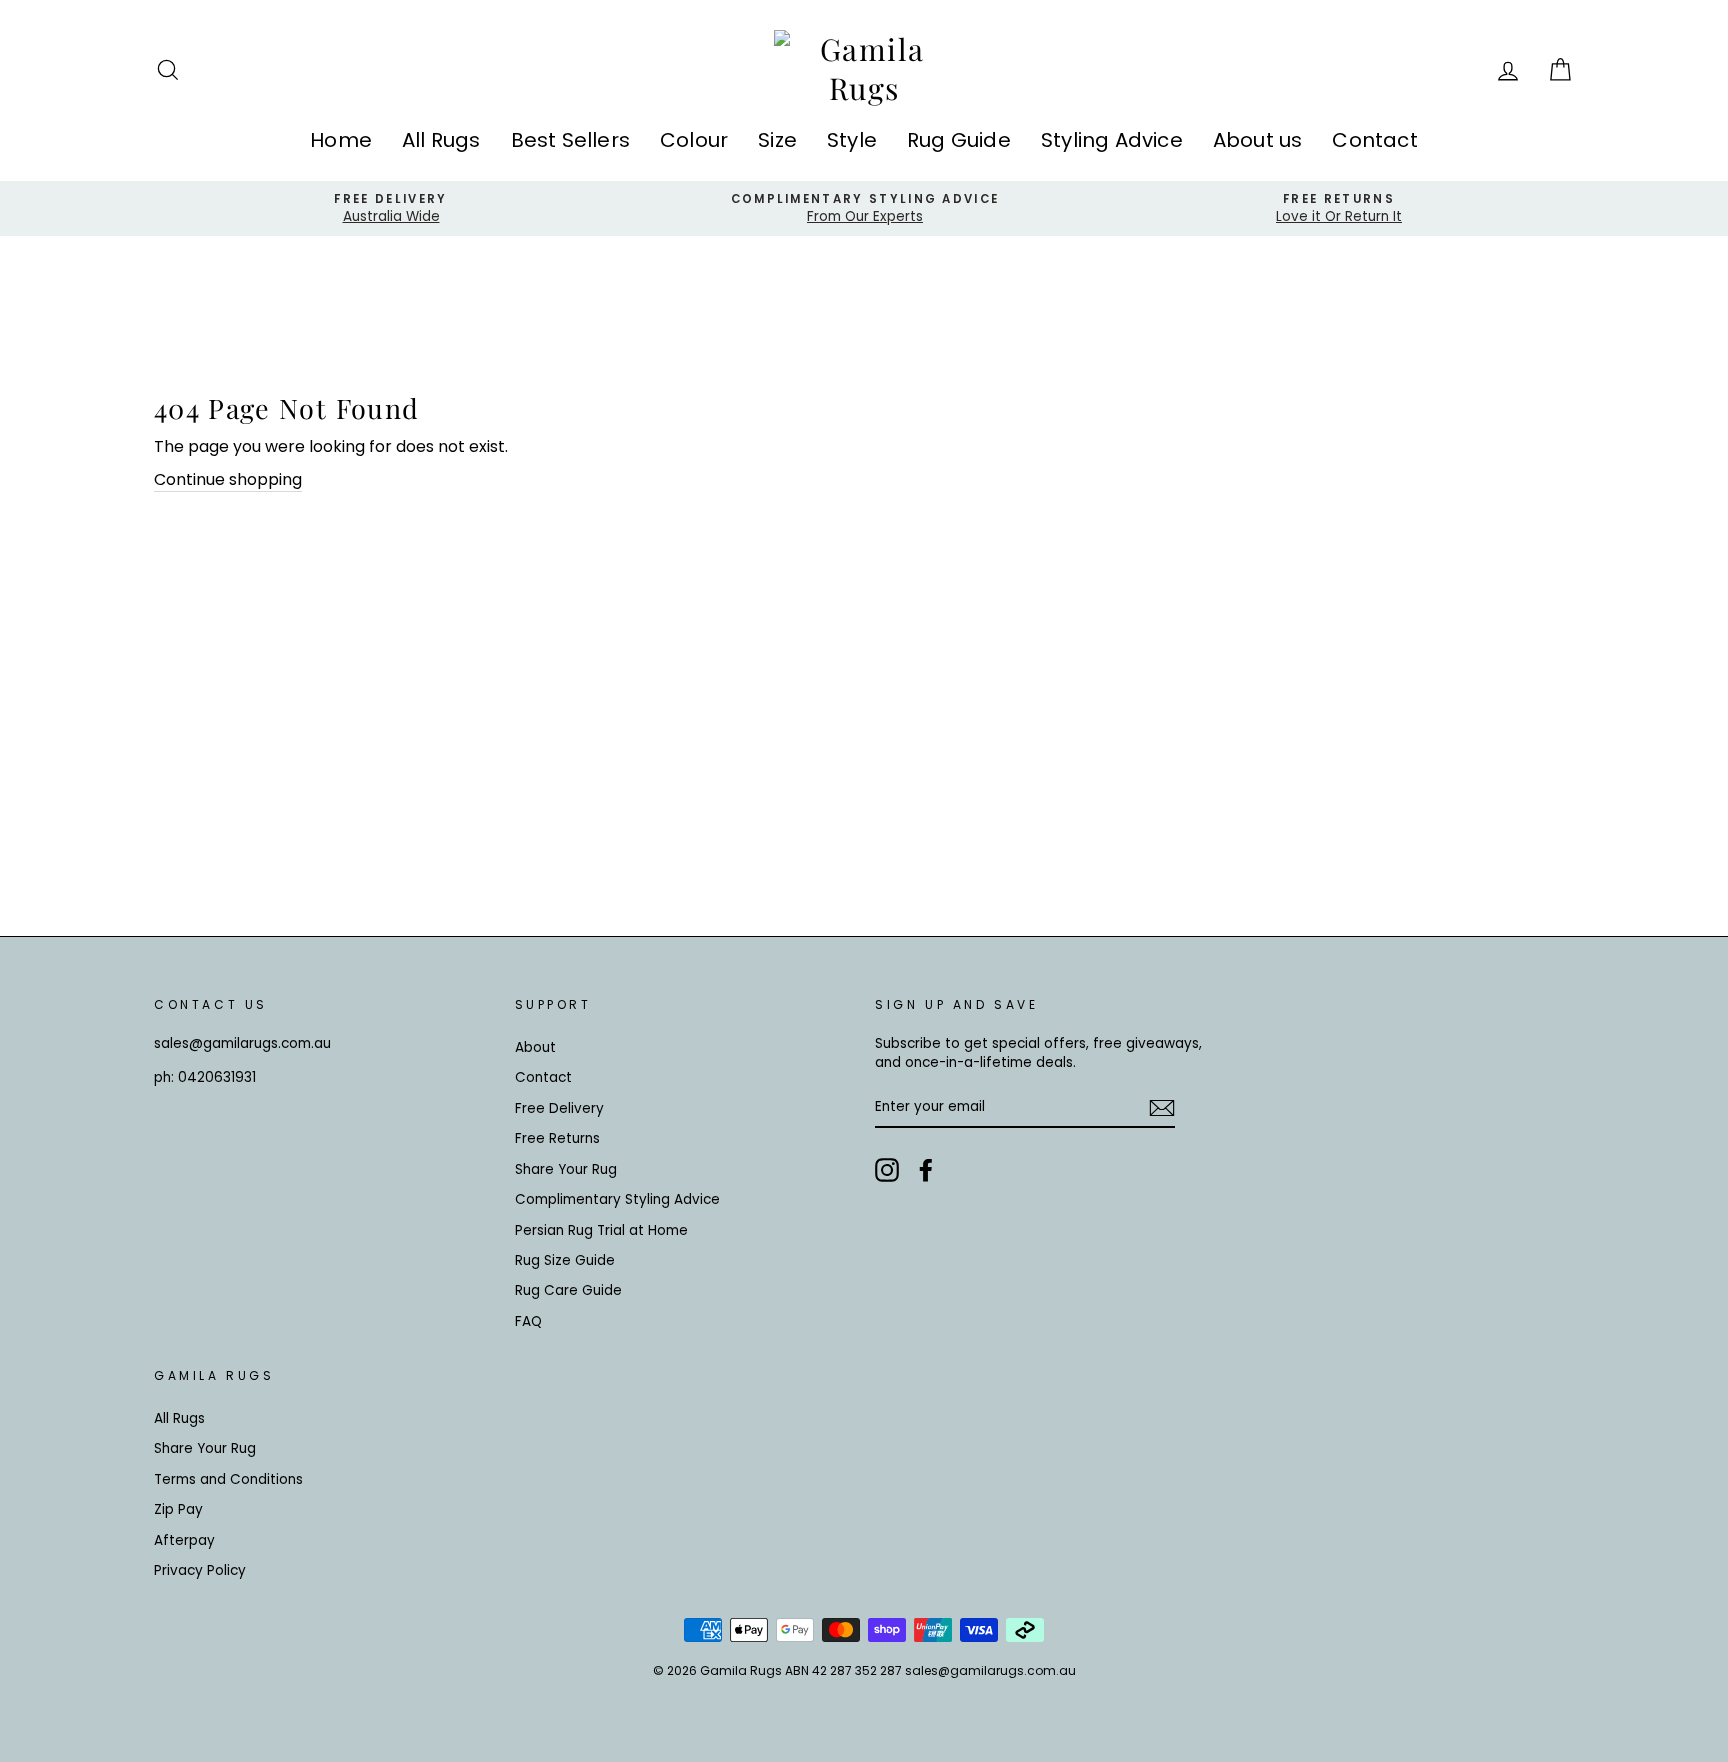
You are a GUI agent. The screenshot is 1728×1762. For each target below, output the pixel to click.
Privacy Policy (200, 1570)
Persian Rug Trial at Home (601, 1230)
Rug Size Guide (565, 1260)
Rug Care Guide (568, 1290)
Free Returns (557, 1138)
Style (852, 140)
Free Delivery (559, 1108)
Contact (1374, 140)
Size (777, 140)
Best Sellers (570, 140)
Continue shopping (228, 480)
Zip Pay (178, 1509)
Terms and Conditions (228, 1479)
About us (1258, 140)
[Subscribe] (1162, 1108)
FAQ (528, 1321)
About (535, 1047)
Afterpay (184, 1540)
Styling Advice (1112, 140)
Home (341, 140)
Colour (694, 140)
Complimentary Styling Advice (617, 1199)
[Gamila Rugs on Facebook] (926, 1170)
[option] (391, 208)
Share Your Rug (566, 1169)
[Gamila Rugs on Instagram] (887, 1170)
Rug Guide (959, 140)
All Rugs (441, 140)
